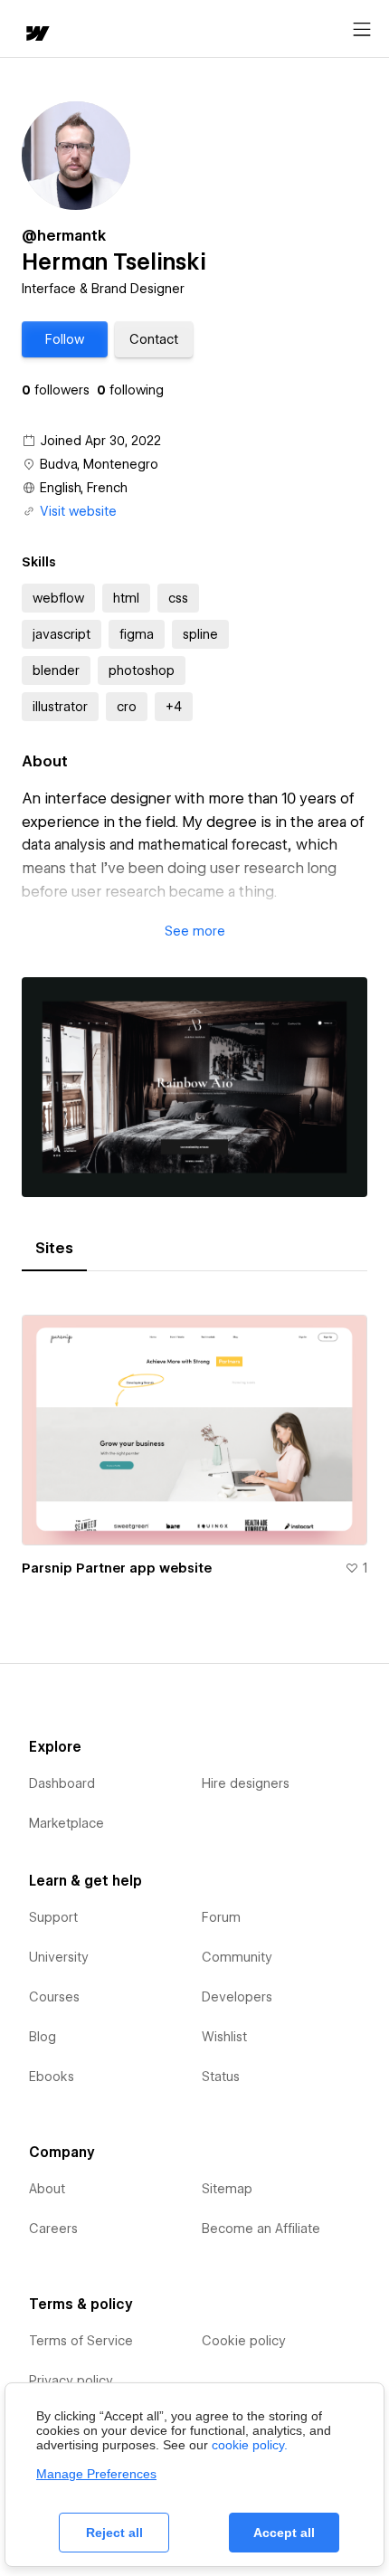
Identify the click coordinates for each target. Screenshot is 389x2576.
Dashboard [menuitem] (62, 1783)
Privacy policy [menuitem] (71, 2381)
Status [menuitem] (221, 2077)
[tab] (54, 1249)
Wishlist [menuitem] (224, 2037)
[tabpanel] (194, 1438)
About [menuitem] (47, 2189)
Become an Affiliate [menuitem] (261, 2229)
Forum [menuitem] (221, 1917)
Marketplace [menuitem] (66, 1823)
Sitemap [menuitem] (227, 2189)
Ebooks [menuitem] (52, 2077)
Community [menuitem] (237, 1957)
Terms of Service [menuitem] (81, 2341)
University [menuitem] (59, 1957)
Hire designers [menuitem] (246, 1783)
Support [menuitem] (53, 1917)
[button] (65, 339)
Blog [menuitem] (43, 2037)
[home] (36, 35)
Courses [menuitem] (54, 1997)
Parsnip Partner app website (117, 1568)
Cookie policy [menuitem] (244, 2341)
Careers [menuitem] (53, 2229)
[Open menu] (362, 30)
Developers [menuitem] (237, 1997)
